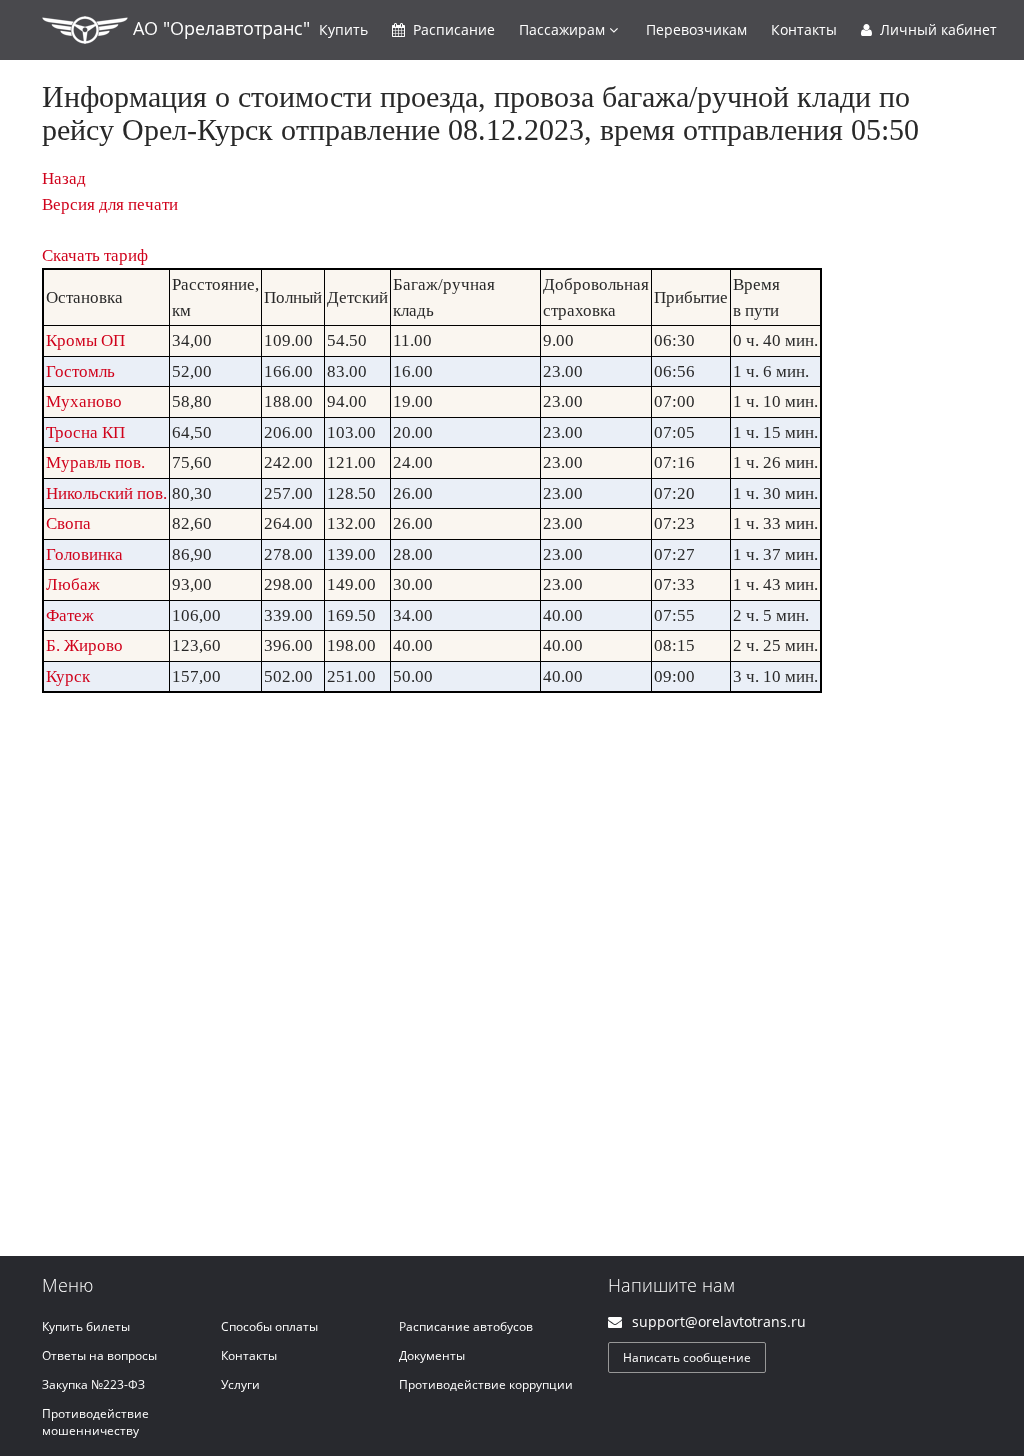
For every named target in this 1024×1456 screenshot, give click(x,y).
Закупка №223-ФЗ (93, 1384)
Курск (68, 676)
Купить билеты (86, 1326)
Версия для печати (110, 204)
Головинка (84, 554)
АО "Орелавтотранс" (219, 28)
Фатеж (70, 615)
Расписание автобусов (466, 1326)
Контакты (804, 29)
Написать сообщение (687, 1357)
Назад (64, 178)
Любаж (73, 584)
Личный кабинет (936, 29)
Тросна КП (85, 432)
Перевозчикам (696, 29)
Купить (343, 29)
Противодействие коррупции (486, 1384)
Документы (432, 1355)
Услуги (240, 1384)
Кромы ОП (85, 340)
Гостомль (80, 371)
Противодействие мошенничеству (95, 1422)
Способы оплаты (269, 1326)
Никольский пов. (106, 493)
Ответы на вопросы (99, 1355)
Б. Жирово (84, 645)
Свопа (68, 523)
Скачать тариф (95, 255)
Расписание (452, 29)
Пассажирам (564, 29)
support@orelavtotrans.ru (719, 1321)
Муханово (84, 401)
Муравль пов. (95, 462)
